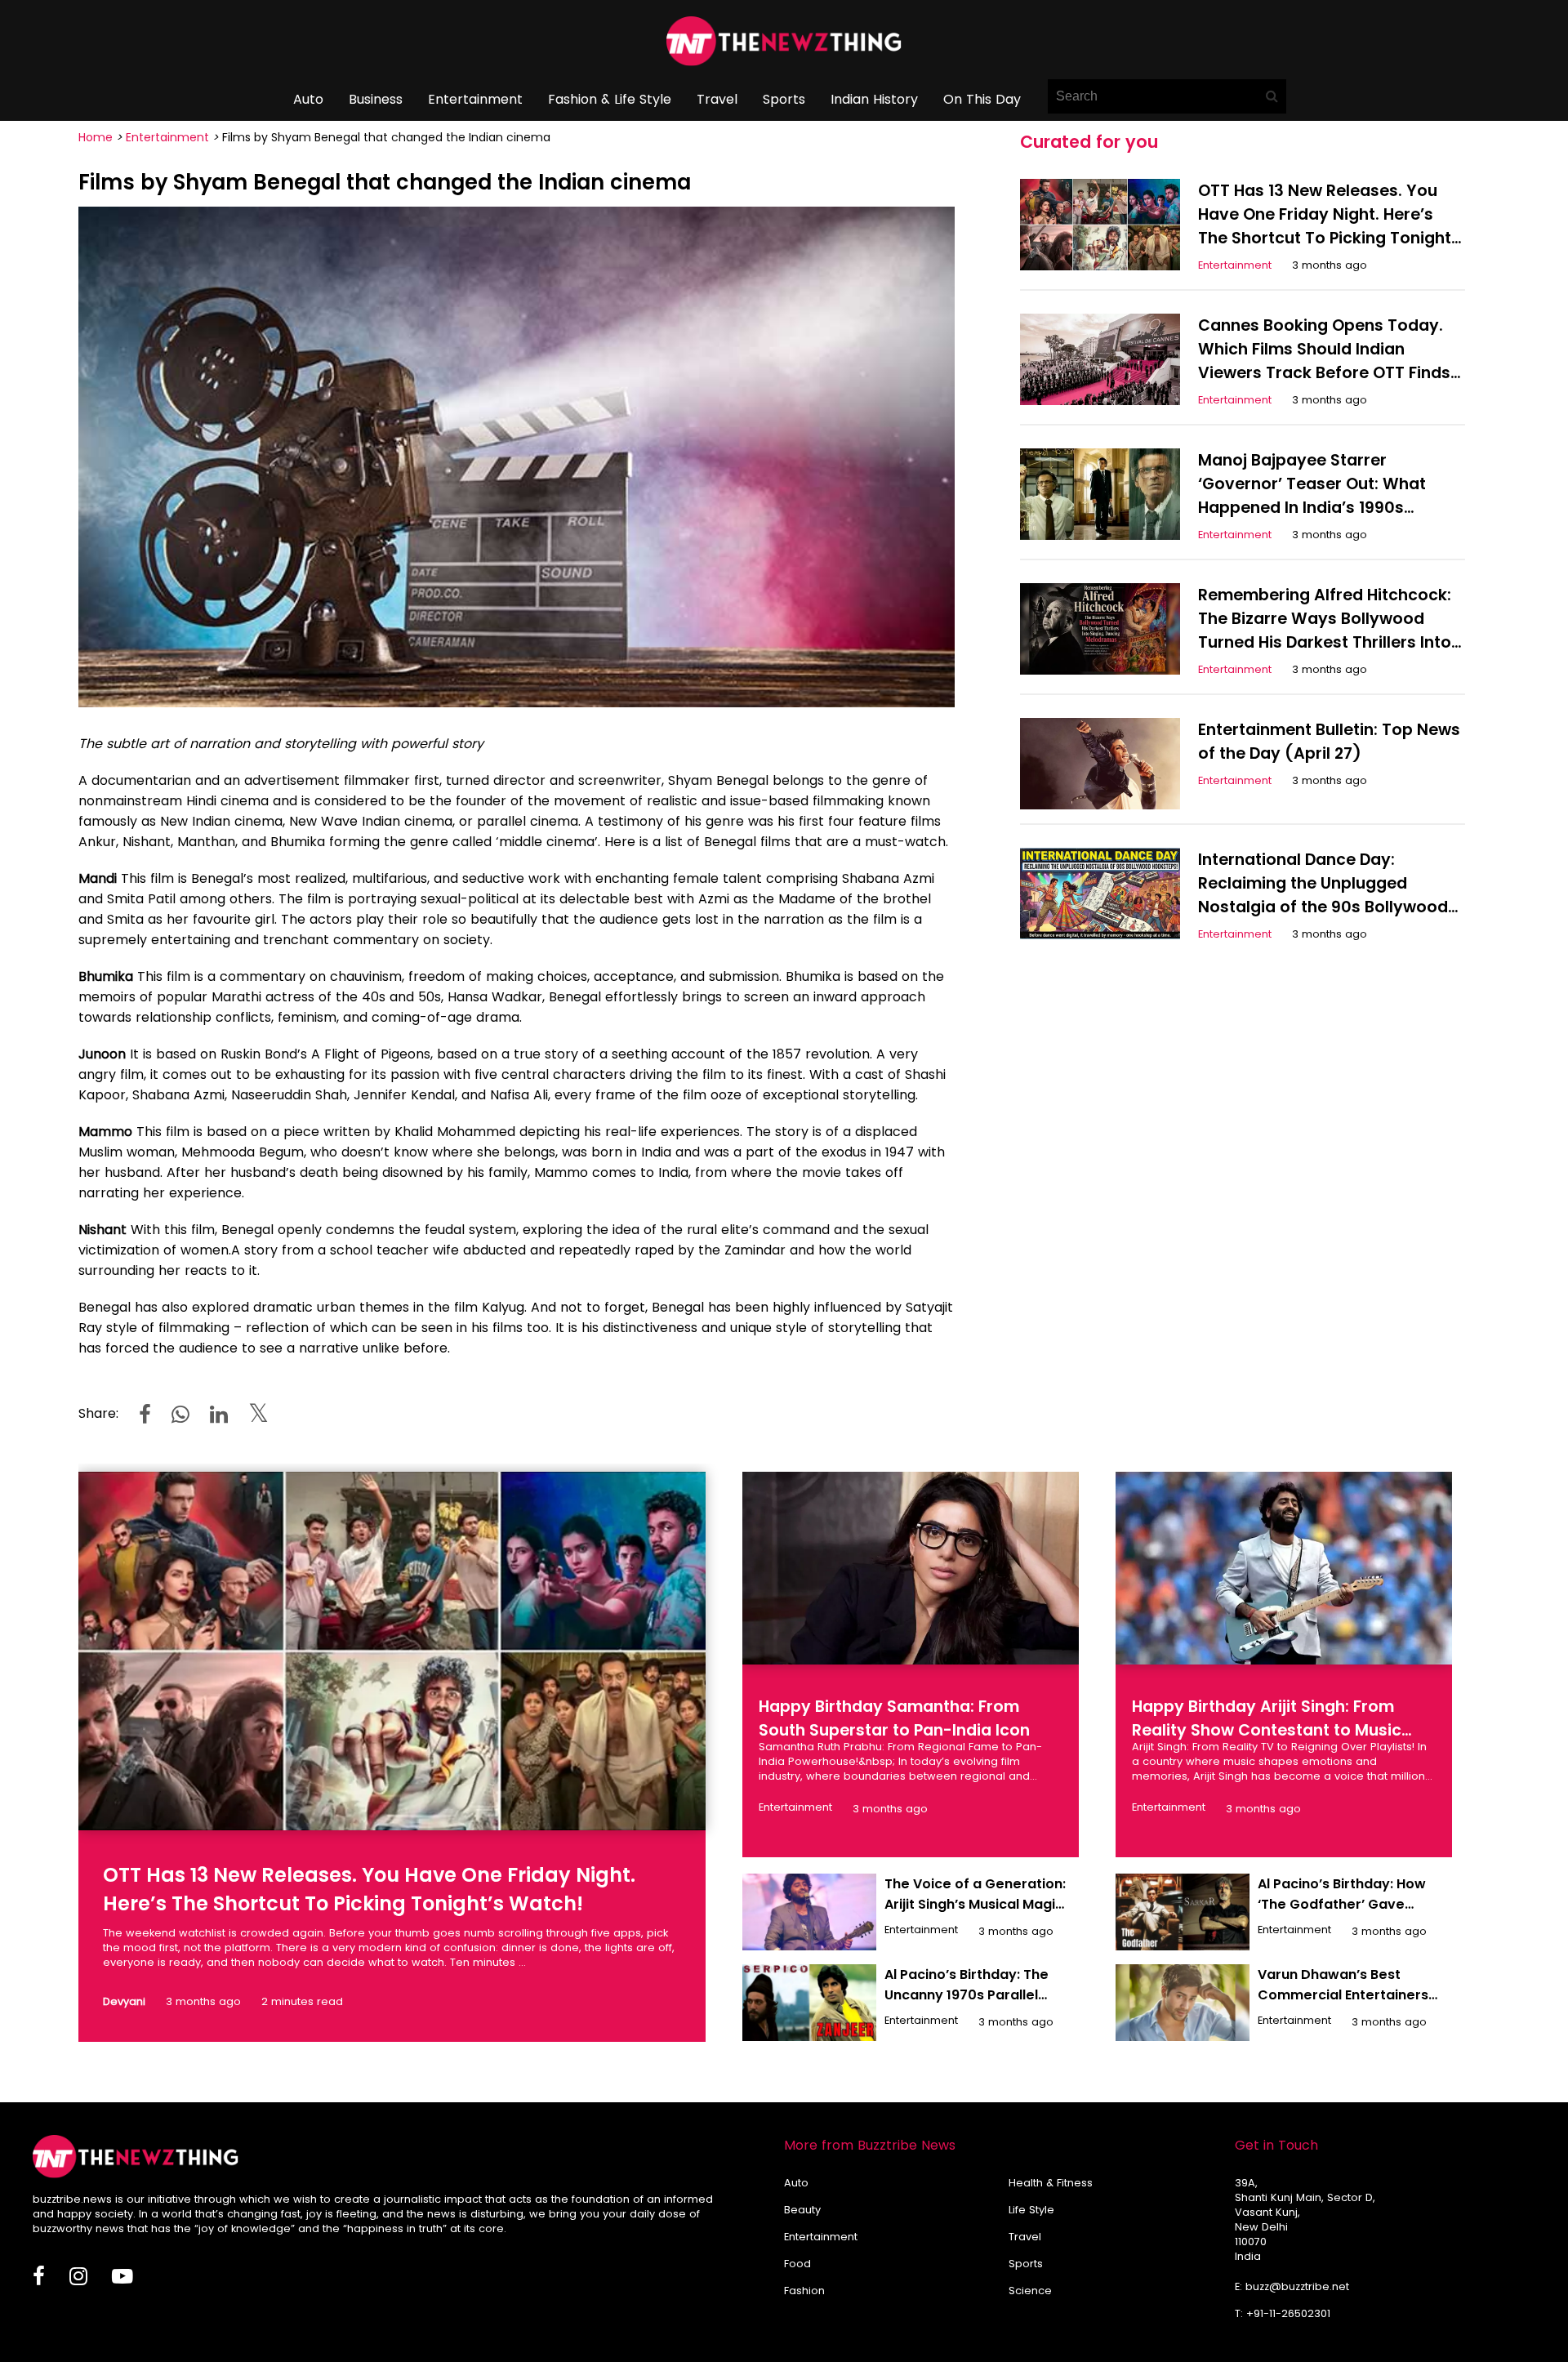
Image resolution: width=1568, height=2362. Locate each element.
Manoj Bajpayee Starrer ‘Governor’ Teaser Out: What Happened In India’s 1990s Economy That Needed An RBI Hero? (1315, 508)
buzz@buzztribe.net (1297, 2286)
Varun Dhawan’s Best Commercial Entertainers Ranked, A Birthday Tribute (1347, 1995)
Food (797, 2264)
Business (376, 99)
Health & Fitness (1051, 2183)
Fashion (804, 2291)
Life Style (1031, 2210)
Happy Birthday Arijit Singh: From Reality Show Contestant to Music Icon (1267, 1730)
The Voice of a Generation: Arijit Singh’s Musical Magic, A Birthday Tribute (976, 1904)
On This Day (982, 99)
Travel (717, 99)
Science (1030, 2291)
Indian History (874, 99)
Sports (784, 99)
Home (96, 137)
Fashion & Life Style (610, 99)
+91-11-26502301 (1288, 2313)
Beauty (802, 2210)
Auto (308, 99)
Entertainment (475, 99)
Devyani (124, 2001)
